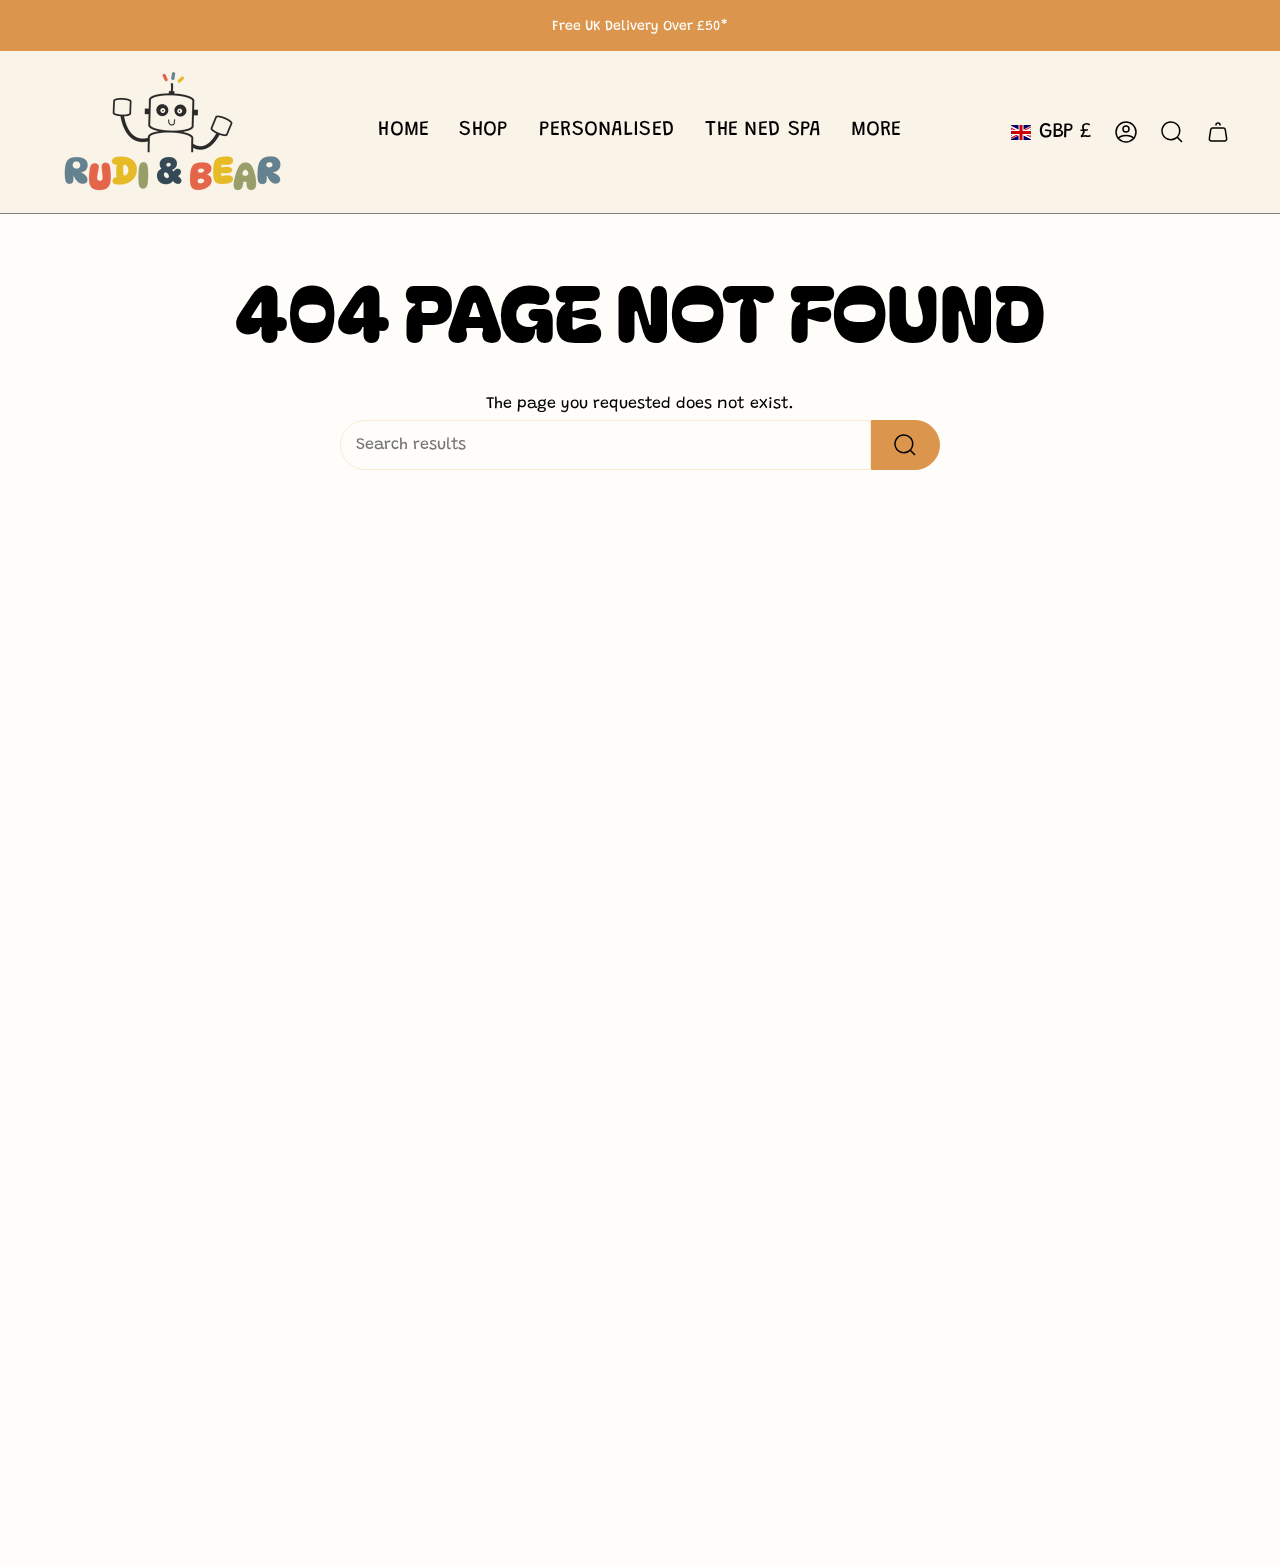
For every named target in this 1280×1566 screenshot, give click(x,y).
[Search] (905, 445)
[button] (483, 132)
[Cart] (1218, 132)
